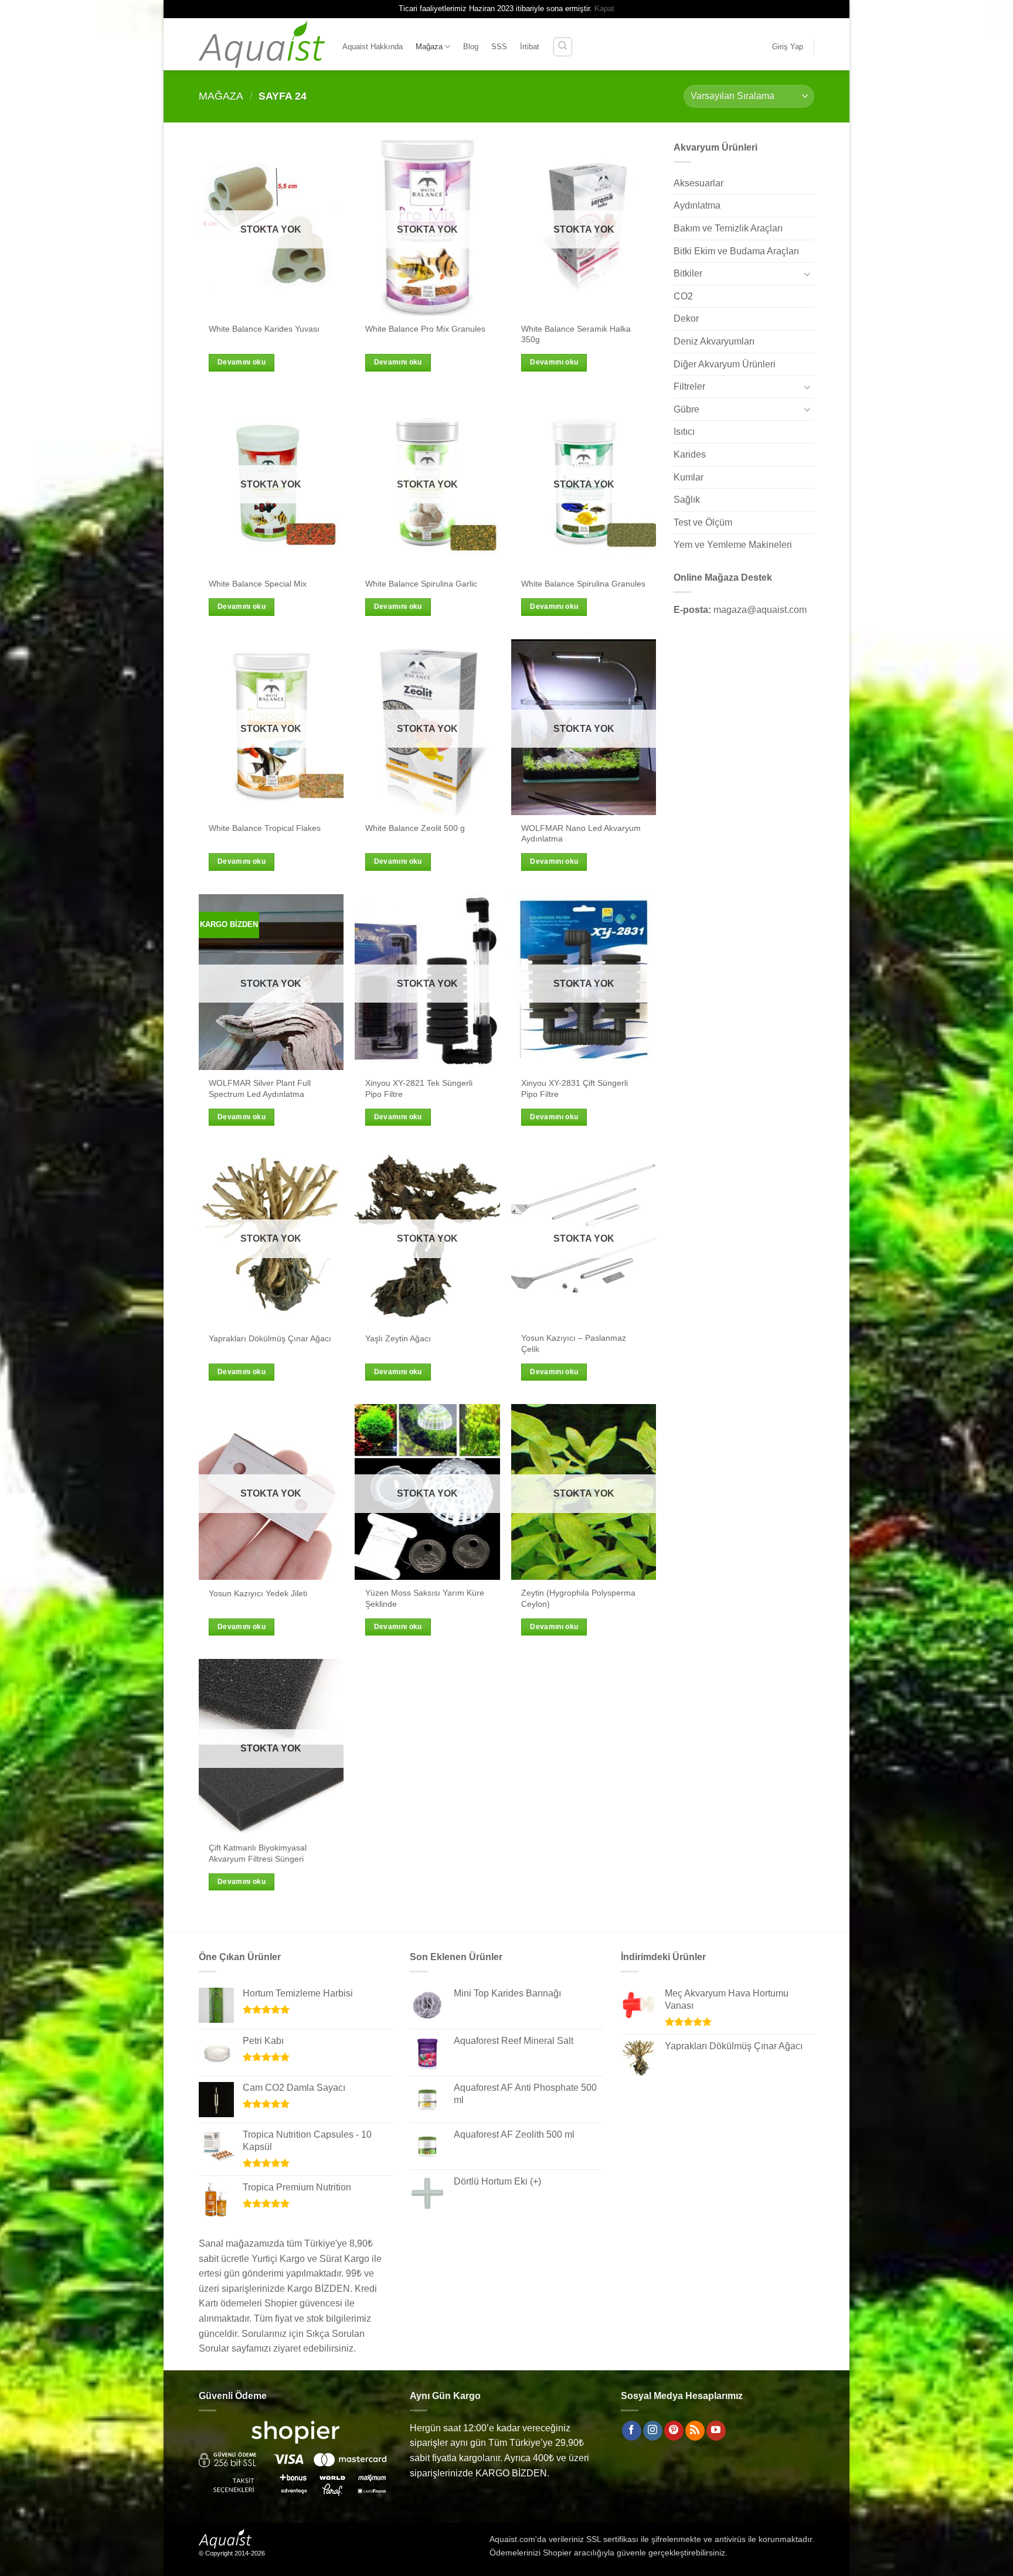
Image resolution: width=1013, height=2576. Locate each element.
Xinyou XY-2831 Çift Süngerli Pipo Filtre (575, 1088)
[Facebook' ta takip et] (632, 2431)
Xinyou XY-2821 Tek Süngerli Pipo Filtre (419, 1088)
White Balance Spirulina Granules (583, 584)
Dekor (686, 318)
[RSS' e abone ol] (695, 2431)
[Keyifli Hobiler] (262, 44)
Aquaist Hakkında (373, 47)
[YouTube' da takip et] (716, 2431)
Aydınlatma (697, 205)
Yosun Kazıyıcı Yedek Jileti (258, 1593)
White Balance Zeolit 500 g (415, 828)
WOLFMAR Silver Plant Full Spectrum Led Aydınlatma (260, 1088)
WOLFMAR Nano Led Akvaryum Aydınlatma (581, 834)
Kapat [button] (604, 8)
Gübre (686, 409)
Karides (690, 454)
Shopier (557, 2553)
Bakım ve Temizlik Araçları (728, 228)
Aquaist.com (512, 2539)
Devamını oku (242, 362)
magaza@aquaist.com (760, 610)
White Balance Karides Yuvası (264, 329)
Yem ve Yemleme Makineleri (733, 545)
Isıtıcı (684, 432)
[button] (788, 47)
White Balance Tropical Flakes (265, 828)
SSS (499, 47)
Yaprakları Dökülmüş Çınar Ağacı (270, 1338)
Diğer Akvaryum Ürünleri (725, 364)
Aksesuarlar (698, 183)
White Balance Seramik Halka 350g (576, 334)
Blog (471, 47)
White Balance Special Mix (258, 584)
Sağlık (687, 500)
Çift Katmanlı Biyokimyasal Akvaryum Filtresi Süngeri (258, 1853)
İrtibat (530, 47)
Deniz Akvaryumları (714, 341)
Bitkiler (688, 273)
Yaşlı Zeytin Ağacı (398, 1338)
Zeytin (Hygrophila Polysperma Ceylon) (578, 1598)
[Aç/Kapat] (807, 274)
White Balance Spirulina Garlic (421, 584)
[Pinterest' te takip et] (674, 2431)
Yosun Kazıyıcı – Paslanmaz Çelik (574, 1343)
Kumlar (689, 477)
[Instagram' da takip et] (653, 2431)
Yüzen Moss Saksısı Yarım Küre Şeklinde (425, 1598)
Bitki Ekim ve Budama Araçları (736, 251)
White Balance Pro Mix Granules (425, 329)
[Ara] (563, 47)
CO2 (683, 296)
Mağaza (429, 47)
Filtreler (689, 386)
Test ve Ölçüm (703, 522)
